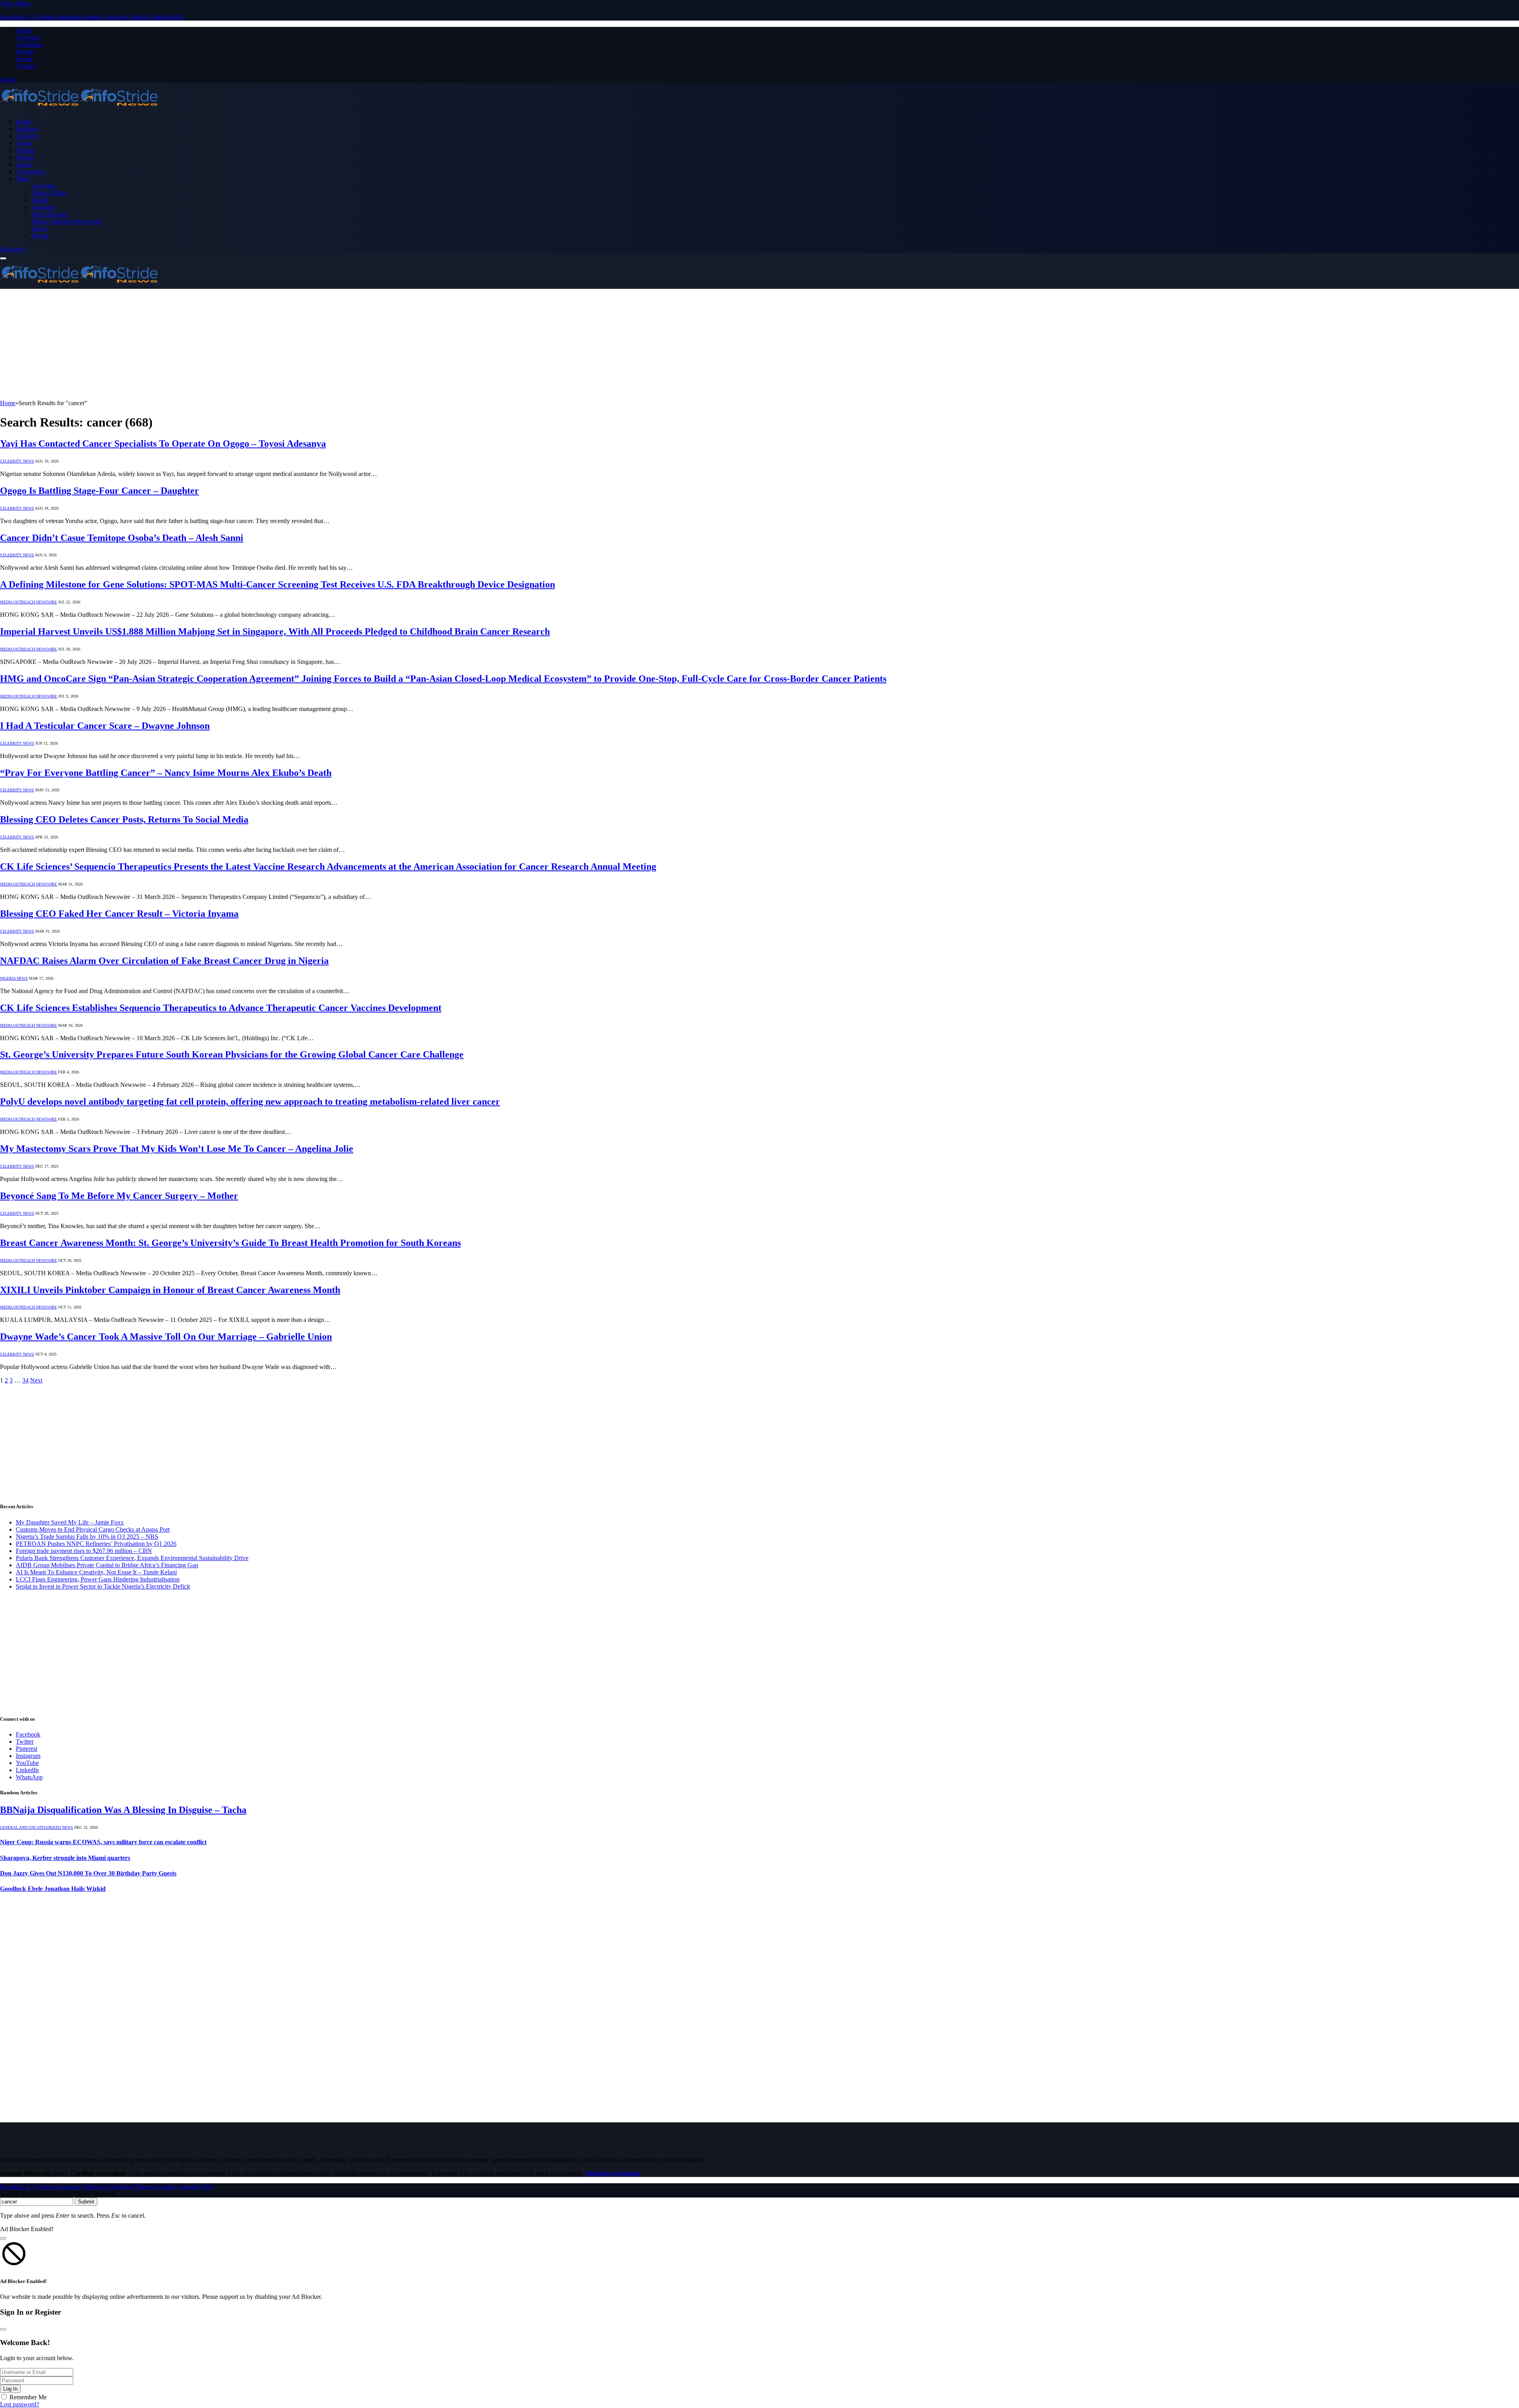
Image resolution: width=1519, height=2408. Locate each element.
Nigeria (25, 150)
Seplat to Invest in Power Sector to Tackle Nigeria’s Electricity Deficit (103, 1586)
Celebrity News (17, 461)
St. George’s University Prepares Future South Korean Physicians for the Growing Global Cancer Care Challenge (232, 1054)
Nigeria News (14, 978)
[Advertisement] (237, 344)
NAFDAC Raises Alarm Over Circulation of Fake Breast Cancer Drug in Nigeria (164, 961)
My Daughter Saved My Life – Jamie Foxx (70, 1522)
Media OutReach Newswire (67, 221)
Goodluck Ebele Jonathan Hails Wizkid (53, 1889)
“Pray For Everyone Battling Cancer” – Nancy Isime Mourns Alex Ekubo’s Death (166, 773)
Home (24, 122)
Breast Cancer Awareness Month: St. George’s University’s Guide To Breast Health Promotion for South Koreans (230, 1243)
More (23, 179)
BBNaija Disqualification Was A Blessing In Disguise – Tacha (123, 1810)
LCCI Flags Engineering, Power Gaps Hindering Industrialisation (98, 1579)
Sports (24, 164)
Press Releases (50, 214)
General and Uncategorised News (37, 1827)
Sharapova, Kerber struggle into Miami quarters (65, 1858)
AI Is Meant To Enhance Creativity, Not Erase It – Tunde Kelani (96, 1572)
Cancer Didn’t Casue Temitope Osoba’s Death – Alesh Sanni (122, 538)
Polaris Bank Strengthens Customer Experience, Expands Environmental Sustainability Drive (132, 1558)
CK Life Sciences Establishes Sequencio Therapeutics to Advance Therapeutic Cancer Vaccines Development (221, 1008)
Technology (31, 172)
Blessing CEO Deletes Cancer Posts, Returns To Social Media (124, 819)
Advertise (28, 37)
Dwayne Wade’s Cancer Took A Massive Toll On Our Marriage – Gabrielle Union (166, 1337)
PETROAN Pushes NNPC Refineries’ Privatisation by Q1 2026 (96, 1544)
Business (27, 129)
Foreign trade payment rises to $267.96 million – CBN (84, 1551)
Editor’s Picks (49, 193)
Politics (25, 157)
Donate (25, 52)
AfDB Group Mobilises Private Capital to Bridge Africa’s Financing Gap (107, 1565)
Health (40, 200)
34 (25, 1380)
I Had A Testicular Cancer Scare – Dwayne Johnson (105, 726)
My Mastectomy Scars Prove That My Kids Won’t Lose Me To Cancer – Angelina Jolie (177, 1149)
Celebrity (27, 136)
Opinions (43, 207)
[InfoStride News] (79, 108)
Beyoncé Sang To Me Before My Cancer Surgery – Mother (119, 1196)
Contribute (29, 45)
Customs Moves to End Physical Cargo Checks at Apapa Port (93, 1529)
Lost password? (20, 2404)
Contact (26, 66)
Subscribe (12, 249)
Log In (10, 2389)
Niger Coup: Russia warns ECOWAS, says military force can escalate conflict (103, 1842)
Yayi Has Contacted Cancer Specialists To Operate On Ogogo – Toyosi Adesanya (163, 444)
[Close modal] (3, 2238)
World (39, 228)
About (24, 30)
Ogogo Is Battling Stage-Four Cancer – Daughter (99, 491)
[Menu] (3, 258)
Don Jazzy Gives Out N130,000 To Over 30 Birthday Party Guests (88, 1873)
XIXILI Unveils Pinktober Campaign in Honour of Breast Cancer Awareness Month (170, 1290)
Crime (24, 143)
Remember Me (28, 2397)
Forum (24, 59)
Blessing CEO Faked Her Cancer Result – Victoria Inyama (119, 914)
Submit (86, 2202)
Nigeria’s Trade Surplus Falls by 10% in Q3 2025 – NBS (87, 1537)
